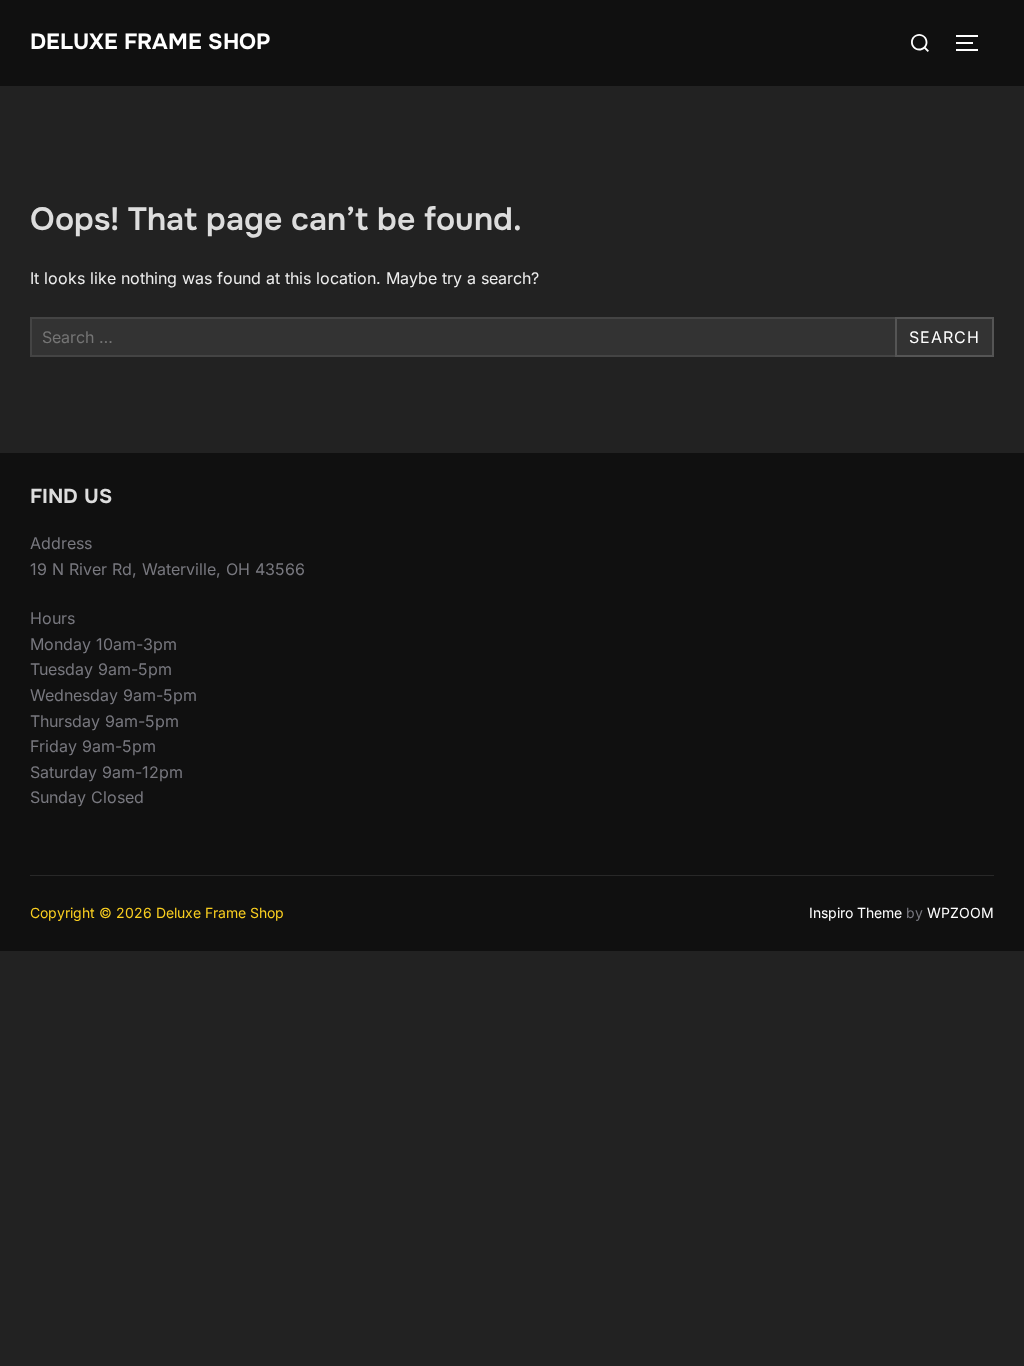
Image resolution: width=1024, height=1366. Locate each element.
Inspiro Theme (855, 912)
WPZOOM (960, 912)
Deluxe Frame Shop (150, 42)
